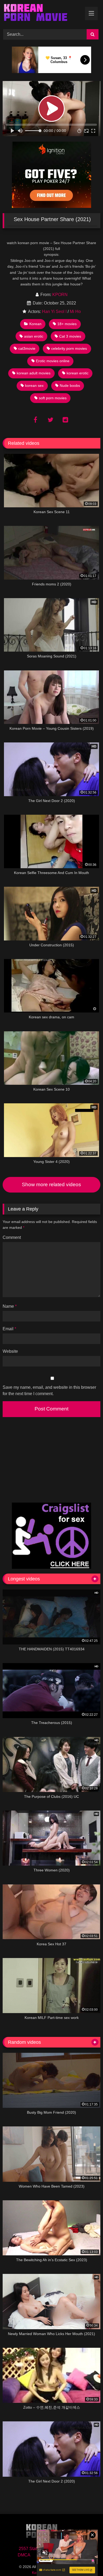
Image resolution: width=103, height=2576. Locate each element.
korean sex (34, 386)
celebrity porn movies (69, 348)
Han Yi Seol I (54, 312)
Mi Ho (75, 312)
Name (10, 1306)
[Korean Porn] (42, 14)
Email (9, 1329)
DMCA (24, 2555)
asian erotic (34, 336)
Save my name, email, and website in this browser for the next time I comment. (49, 1390)
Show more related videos (51, 1184)
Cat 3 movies (70, 336)
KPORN (60, 295)
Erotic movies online (53, 361)
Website (10, 1351)
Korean (35, 324)
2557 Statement (34, 2549)
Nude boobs (70, 386)
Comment (12, 1237)
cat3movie (27, 348)
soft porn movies (53, 398)
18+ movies (67, 324)
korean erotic (78, 373)
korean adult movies (34, 373)
